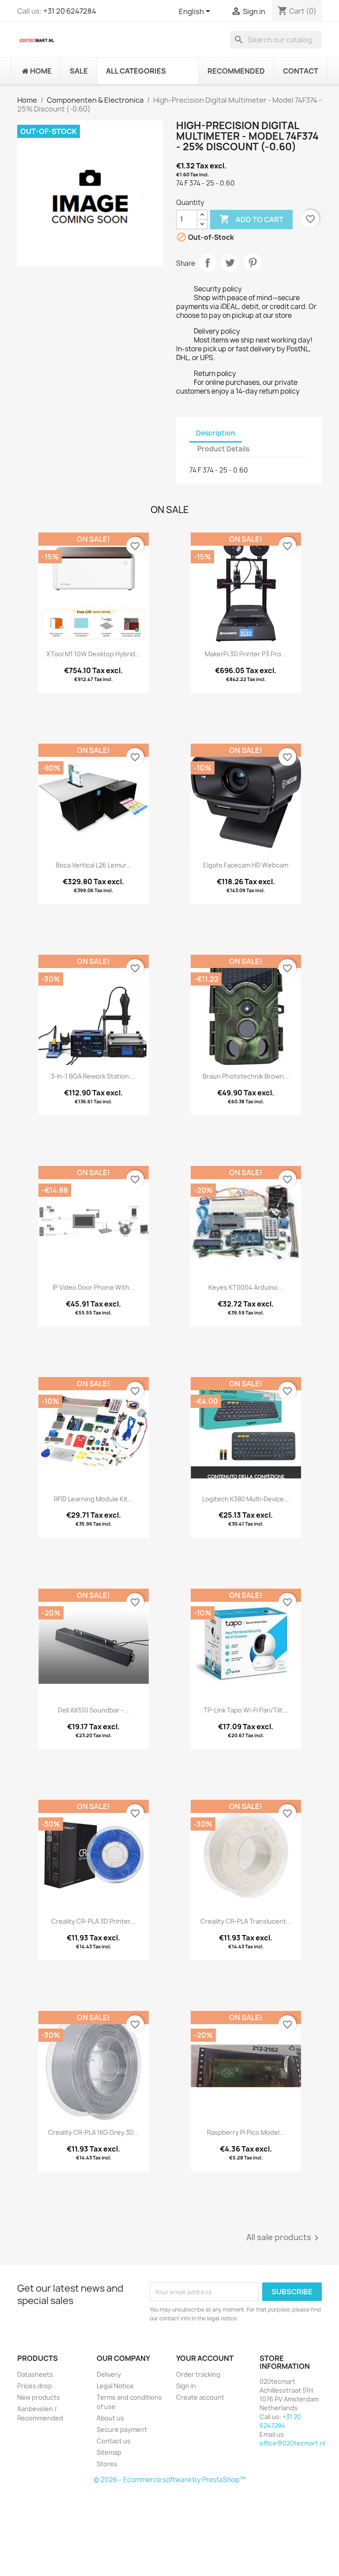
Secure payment (122, 2429)
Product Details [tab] (223, 449)
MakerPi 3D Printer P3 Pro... (246, 654)
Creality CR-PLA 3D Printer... (93, 1921)
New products (39, 2397)
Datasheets (35, 2374)
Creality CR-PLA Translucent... (246, 1921)
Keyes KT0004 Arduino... (246, 1287)
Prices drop (35, 2386)
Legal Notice (115, 2386)
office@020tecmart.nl (292, 2443)
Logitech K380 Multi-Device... (246, 1499)
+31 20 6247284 (70, 11)
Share (207, 263)
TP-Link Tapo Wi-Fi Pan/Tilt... (246, 1710)
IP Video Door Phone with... (94, 1287)
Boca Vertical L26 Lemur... (94, 865)
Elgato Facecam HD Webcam (246, 865)
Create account (200, 2397)
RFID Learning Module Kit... (93, 1499)
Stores (107, 2464)
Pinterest (252, 263)
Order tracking (198, 2374)
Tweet (230, 263)
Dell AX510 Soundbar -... (93, 1710)
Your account (205, 2358)
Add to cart (251, 219)
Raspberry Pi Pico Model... (246, 2132)
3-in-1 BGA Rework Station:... (93, 1076)
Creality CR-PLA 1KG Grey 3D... (93, 2132)
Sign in (186, 2386)
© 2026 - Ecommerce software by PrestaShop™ (170, 2480)
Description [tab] (216, 433)
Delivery (109, 2374)
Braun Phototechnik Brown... (246, 1076)
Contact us (114, 2441)
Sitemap (109, 2452)
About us (110, 2418)
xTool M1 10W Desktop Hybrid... (93, 654)
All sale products (284, 2238)
